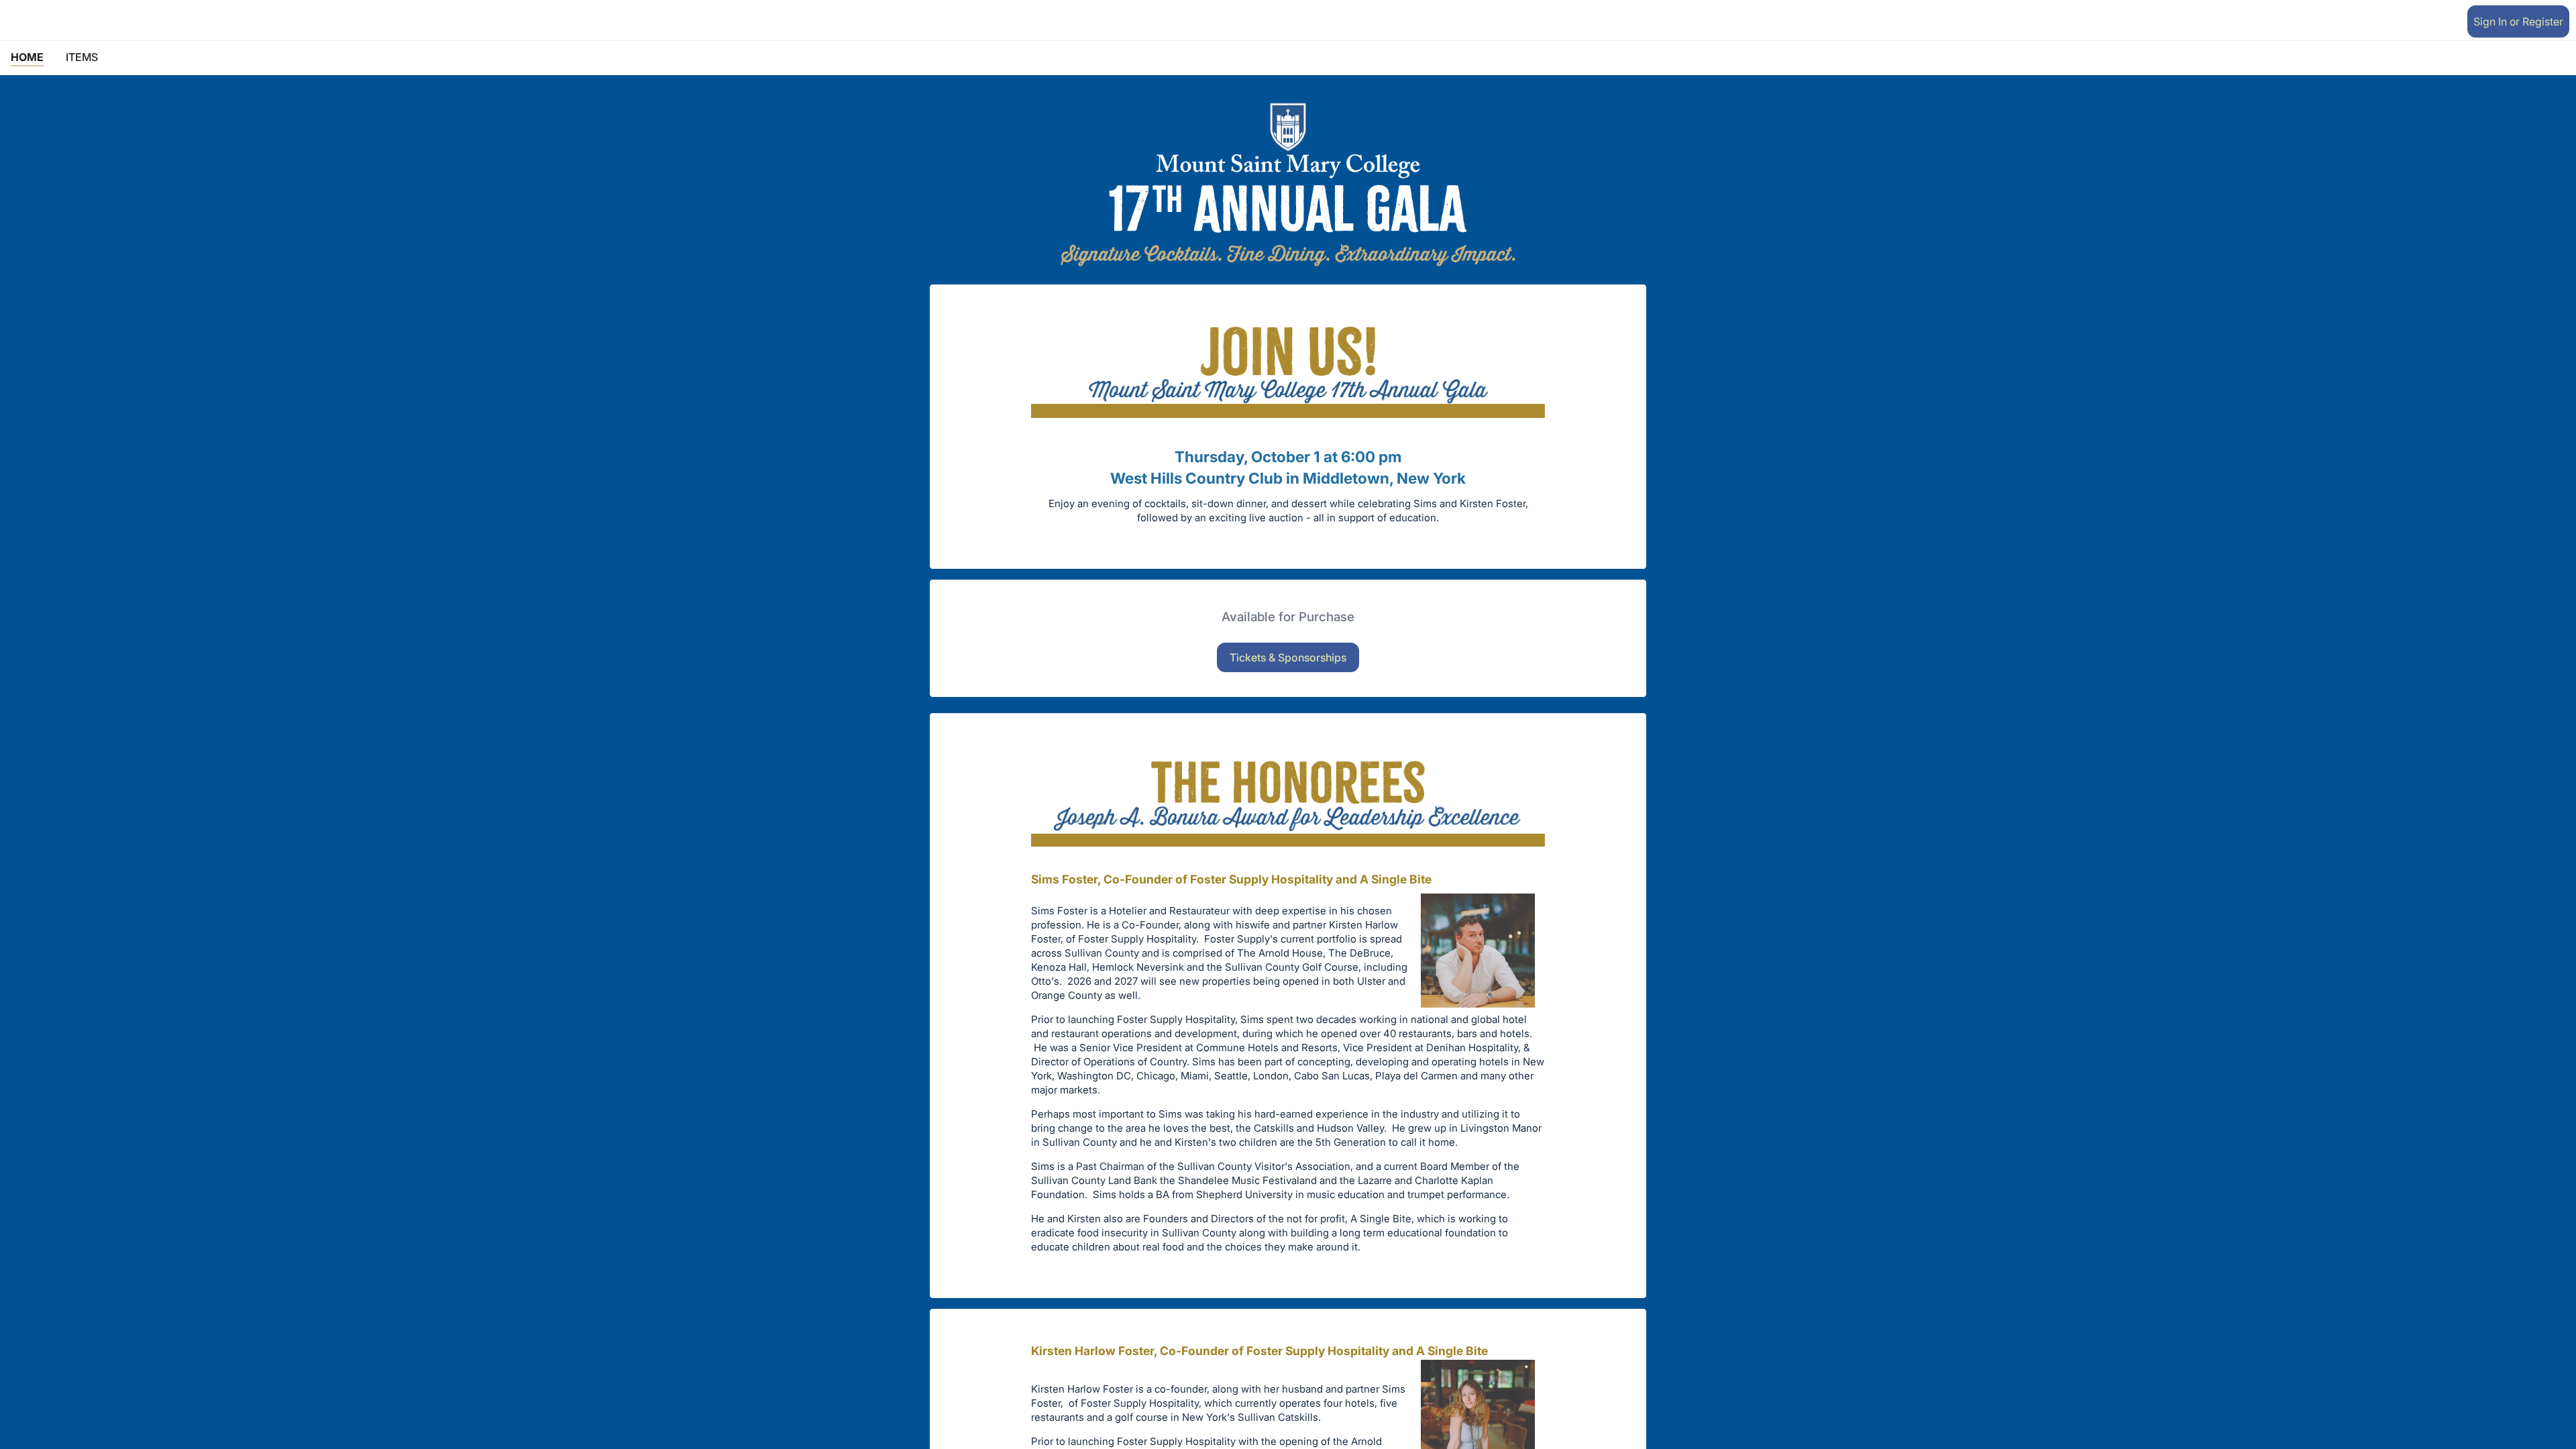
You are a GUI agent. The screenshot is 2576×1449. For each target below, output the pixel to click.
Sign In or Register (2518, 21)
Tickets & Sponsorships (1288, 657)
